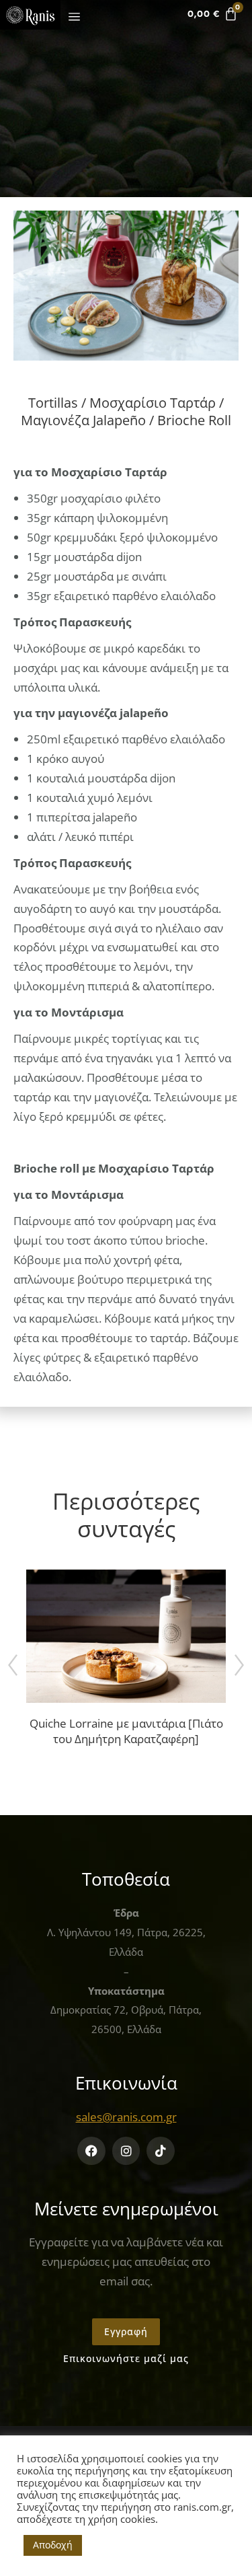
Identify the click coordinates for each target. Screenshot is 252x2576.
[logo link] (30, 15)
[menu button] (72, 17)
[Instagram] (126, 2151)
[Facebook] (91, 2151)
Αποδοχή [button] (53, 2545)
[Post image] (126, 1636)
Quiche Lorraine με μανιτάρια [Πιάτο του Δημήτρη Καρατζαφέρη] (126, 1731)
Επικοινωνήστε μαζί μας (126, 2358)
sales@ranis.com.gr (126, 2117)
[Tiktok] (161, 2151)
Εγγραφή (126, 2331)
